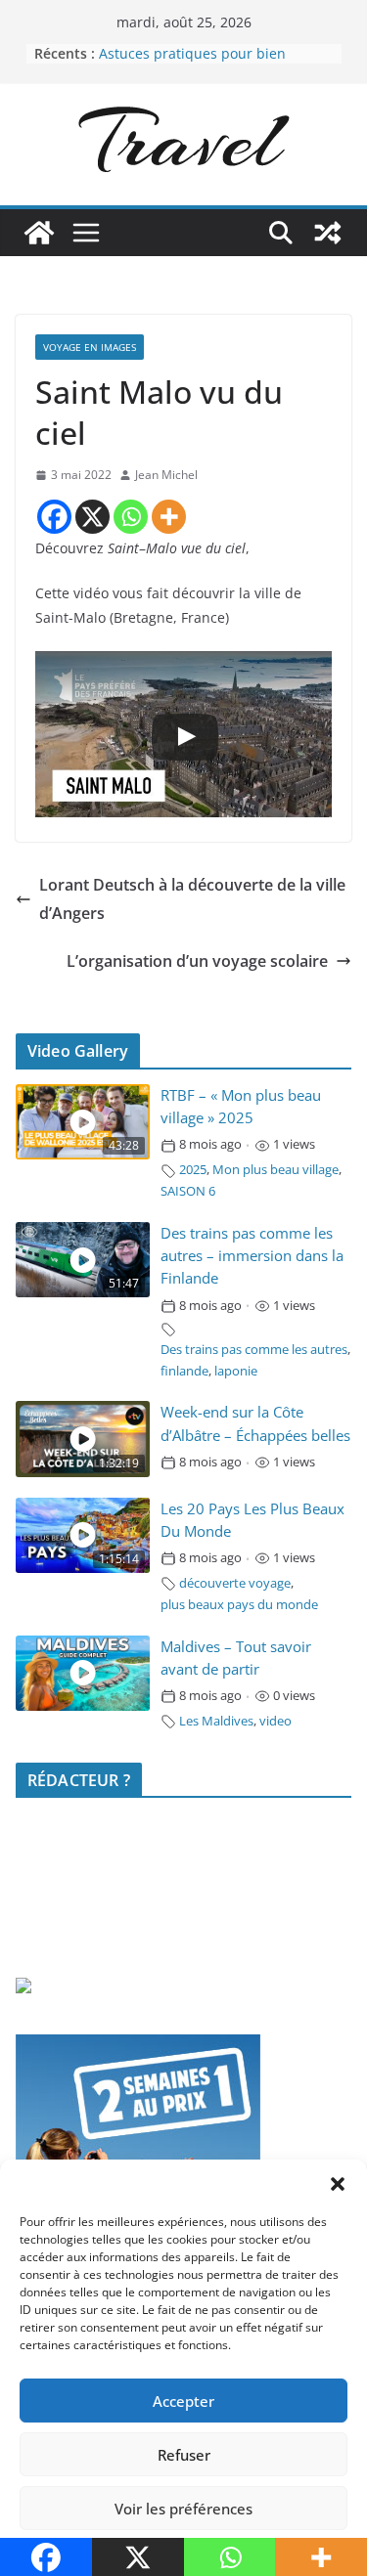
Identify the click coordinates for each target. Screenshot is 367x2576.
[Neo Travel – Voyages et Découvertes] (39, 233)
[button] (338, 2184)
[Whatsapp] (131, 517)
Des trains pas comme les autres (254, 1350)
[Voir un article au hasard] (328, 233)
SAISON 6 (188, 1191)
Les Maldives (216, 1721)
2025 (193, 1170)
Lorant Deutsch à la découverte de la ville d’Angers (192, 899)
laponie (236, 1371)
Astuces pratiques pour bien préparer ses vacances (192, 63)
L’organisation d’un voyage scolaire (197, 961)
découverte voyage (235, 1583)
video (275, 1721)
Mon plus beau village (275, 1170)
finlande (184, 1371)
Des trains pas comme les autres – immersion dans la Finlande (252, 1256)
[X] (92, 517)
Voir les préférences (183, 2509)
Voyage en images (90, 347)
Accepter (183, 2401)
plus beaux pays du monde (239, 1605)
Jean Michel (166, 475)
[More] (169, 517)
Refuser (184, 2455)
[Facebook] (54, 517)
